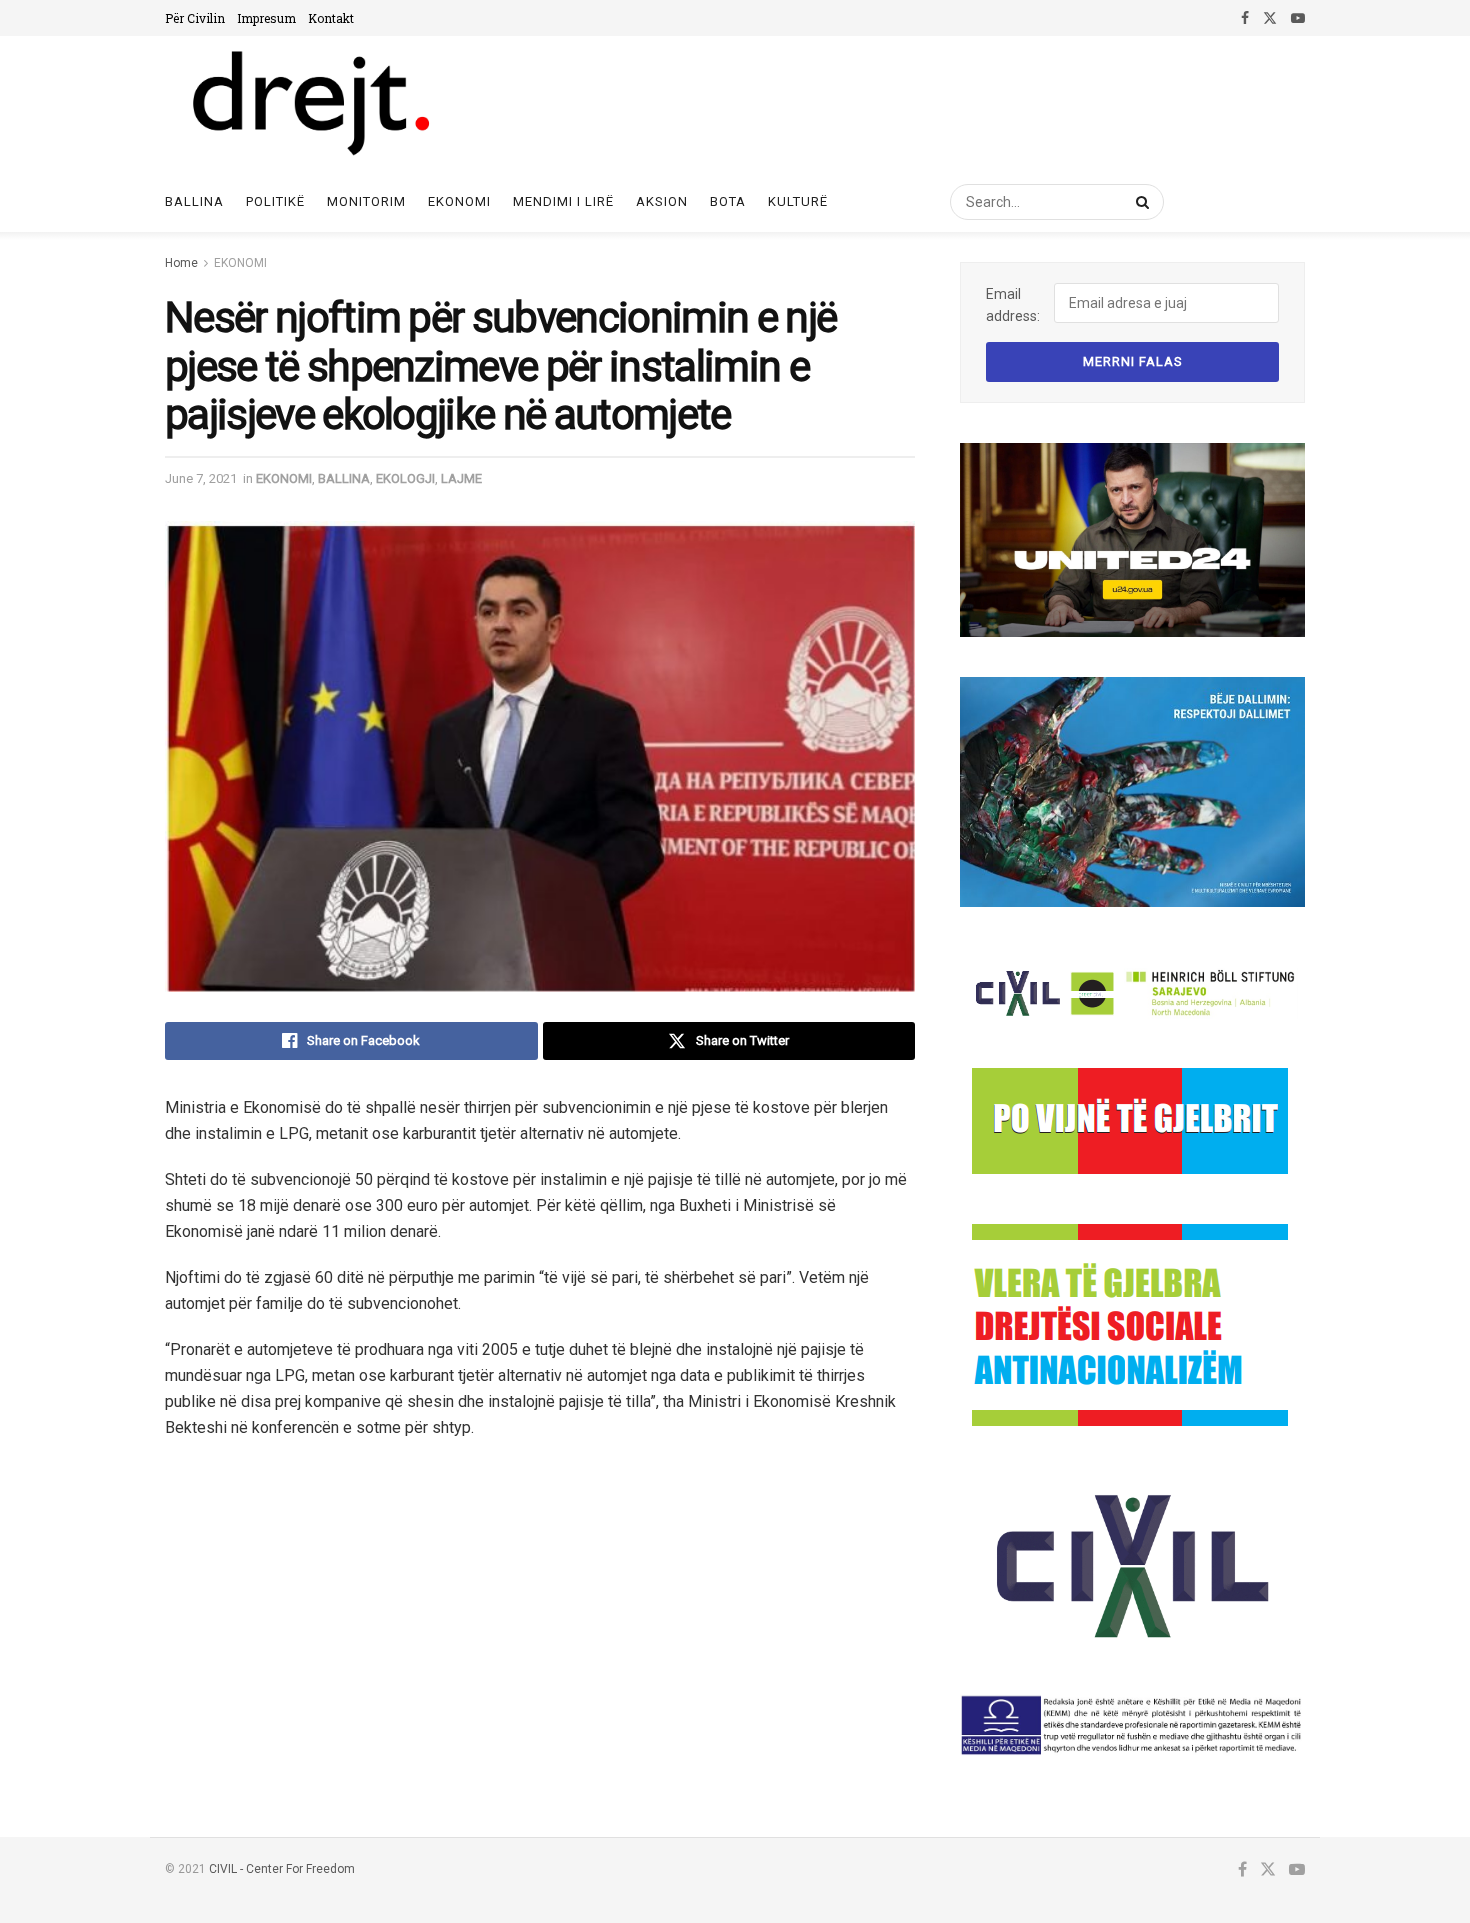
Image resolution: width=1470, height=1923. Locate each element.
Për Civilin (195, 18)
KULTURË (798, 201)
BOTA (728, 201)
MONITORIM (366, 201)
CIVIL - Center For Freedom (282, 1869)
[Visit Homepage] (309, 104)
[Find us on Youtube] (1298, 18)
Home (181, 263)
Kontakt (331, 18)
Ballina (194, 201)
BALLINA (344, 478)
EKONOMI (459, 201)
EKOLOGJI (405, 478)
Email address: (1013, 305)
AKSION (662, 201)
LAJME (461, 478)
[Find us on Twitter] (1270, 18)
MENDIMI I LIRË (563, 201)
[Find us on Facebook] (1245, 18)
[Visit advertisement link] (1132, 540)
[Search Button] (1139, 202)
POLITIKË (275, 201)
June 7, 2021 (201, 478)
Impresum (266, 18)
